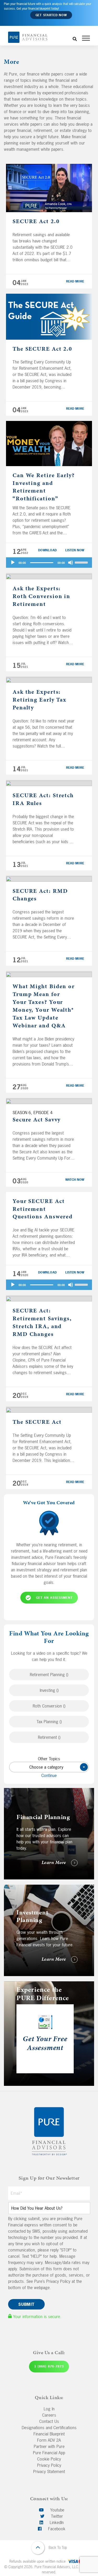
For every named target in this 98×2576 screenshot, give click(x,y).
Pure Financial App (49, 2453)
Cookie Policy (49, 2459)
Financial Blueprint (49, 2434)
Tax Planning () (49, 1722)
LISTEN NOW (75, 550)
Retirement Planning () (49, 1675)
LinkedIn (56, 2522)
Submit (26, 2304)
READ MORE (75, 281)
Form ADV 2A (49, 2440)
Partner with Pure (49, 2446)
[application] (49, 563)
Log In (49, 2409)
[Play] (13, 563)
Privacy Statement (49, 2471)
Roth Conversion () (49, 1706)
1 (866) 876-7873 (49, 2366)
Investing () (49, 1690)
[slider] (82, 562)
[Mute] (71, 563)
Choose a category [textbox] (56, 1767)
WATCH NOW (75, 1180)
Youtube (57, 2510)
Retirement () (49, 1737)
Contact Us (49, 2421)
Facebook (56, 2529)
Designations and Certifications (49, 2428)
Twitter (56, 2516)
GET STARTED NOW (51, 15)
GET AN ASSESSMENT (54, 1598)
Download (48, 550)
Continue (49, 1775)
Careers (49, 2415)
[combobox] (49, 1767)
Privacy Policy (49, 2465)
